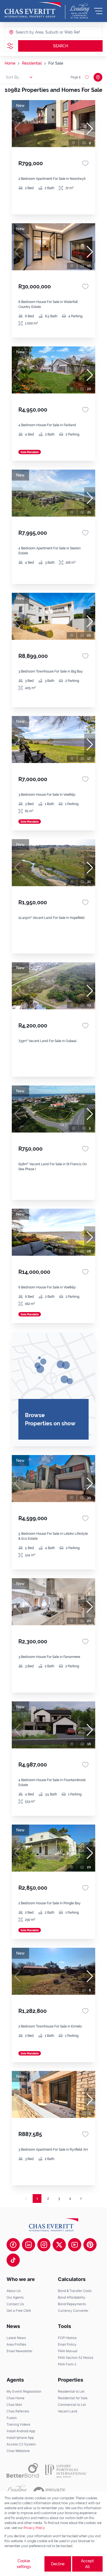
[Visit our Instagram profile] (44, 2245)
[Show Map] (98, 77)
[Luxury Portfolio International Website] (66, 2470)
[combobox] (37, 32)
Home (10, 63)
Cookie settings (24, 2564)
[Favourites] (85, 163)
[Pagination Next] (81, 2198)
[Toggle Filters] (10, 46)
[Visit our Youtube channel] (75, 2245)
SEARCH (60, 46)
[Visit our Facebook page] (13, 2245)
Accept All (87, 2564)
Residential (32, 63)
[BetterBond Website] (23, 2470)
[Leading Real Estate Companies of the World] (80, 11)
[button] (90, 129)
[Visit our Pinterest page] (90, 2245)
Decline (58, 2564)
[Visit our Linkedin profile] (29, 2245)
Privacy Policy (34, 2528)
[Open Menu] (98, 11)
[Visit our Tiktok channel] (13, 2260)
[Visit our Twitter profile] (59, 2245)
